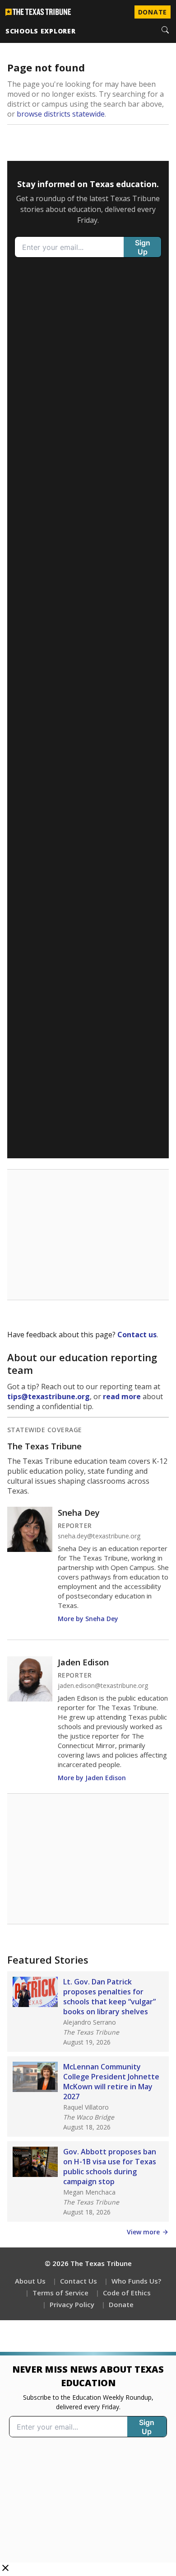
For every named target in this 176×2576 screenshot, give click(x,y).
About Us (30, 2281)
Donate (153, 12)
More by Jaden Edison (92, 1778)
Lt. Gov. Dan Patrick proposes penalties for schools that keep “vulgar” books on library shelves (109, 1997)
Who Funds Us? (136, 2281)
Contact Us (79, 2281)
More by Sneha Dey (88, 1619)
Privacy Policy (72, 2304)
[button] (88, 2464)
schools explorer (41, 31)
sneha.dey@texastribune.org (99, 1536)
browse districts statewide (61, 114)
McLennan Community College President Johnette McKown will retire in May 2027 (111, 2082)
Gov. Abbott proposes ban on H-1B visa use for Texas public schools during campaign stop (110, 2167)
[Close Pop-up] (5, 2569)
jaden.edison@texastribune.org (103, 1686)
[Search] (165, 31)
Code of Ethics (127, 2293)
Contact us (137, 1335)
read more (122, 1396)
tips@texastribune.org (49, 1396)
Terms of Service (60, 2293)
